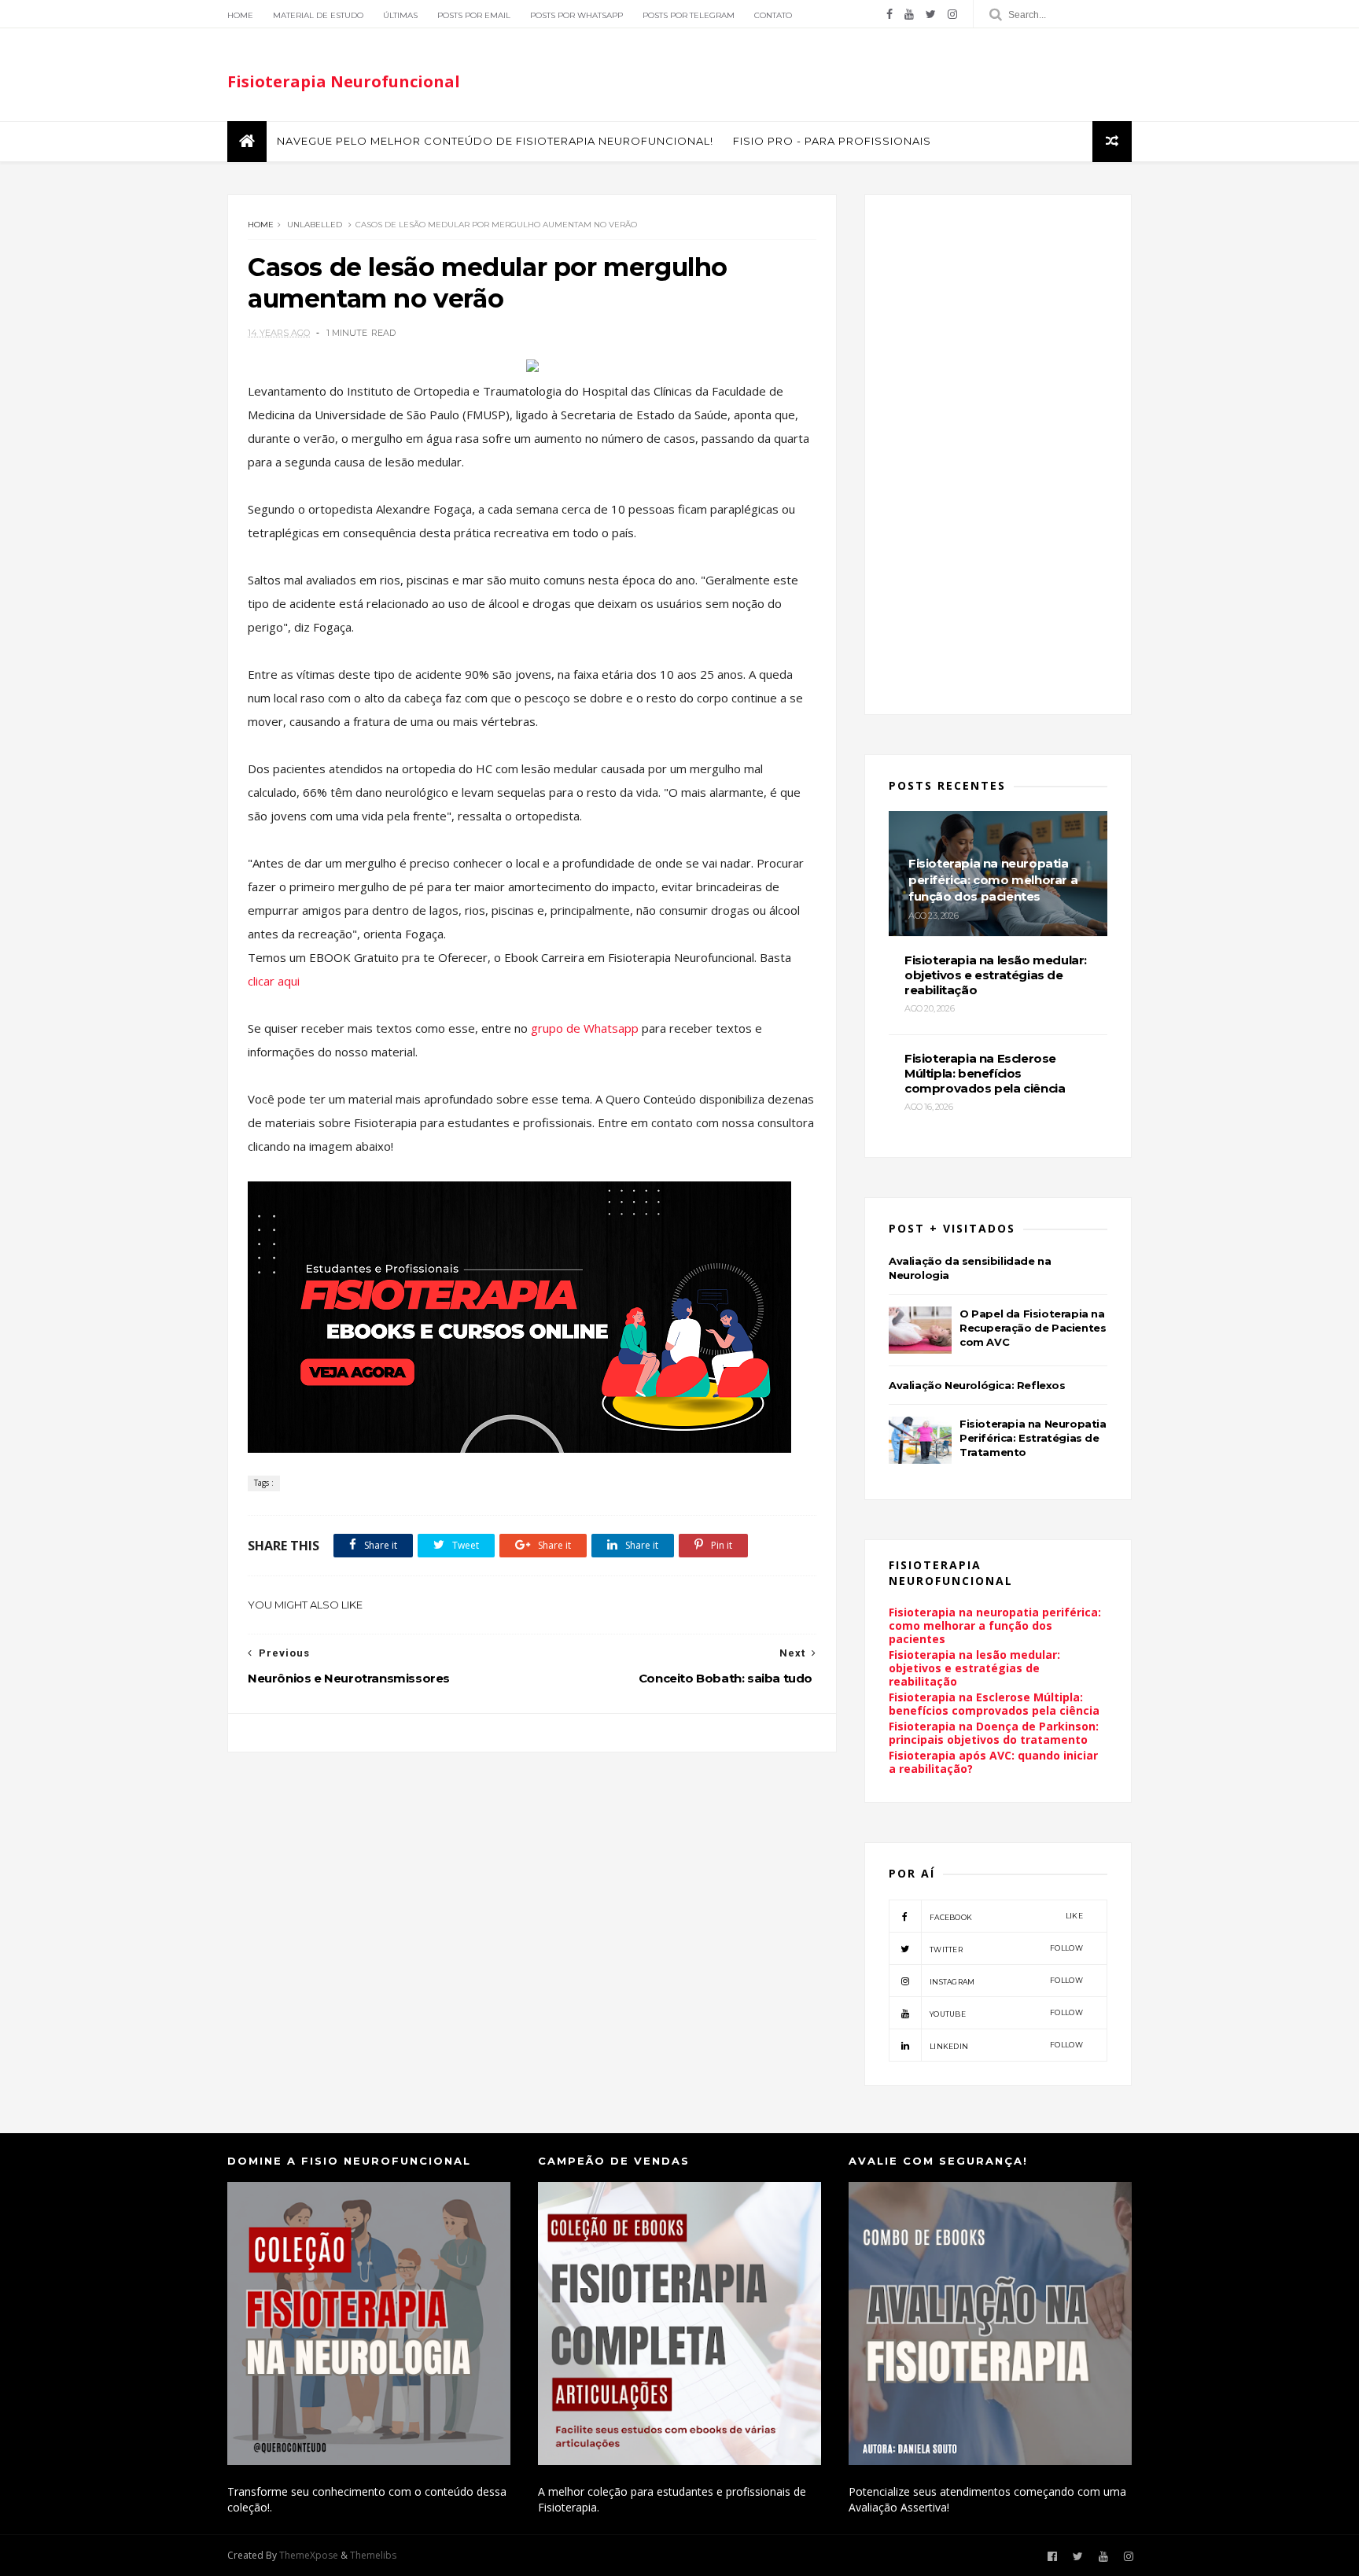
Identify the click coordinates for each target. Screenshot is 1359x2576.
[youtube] (909, 14)
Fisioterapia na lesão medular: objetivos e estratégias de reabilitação (974, 1668)
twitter (1006, 1949)
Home (240, 15)
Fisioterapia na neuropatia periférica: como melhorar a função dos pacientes (995, 1625)
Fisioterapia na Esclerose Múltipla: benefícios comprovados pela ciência (994, 1704)
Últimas (400, 15)
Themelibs (373, 2555)
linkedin (1006, 2045)
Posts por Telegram (689, 15)
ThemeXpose (309, 2555)
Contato (773, 15)
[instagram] (952, 14)
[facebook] (889, 14)
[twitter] (931, 14)
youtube (1006, 2013)
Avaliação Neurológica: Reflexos (977, 1385)
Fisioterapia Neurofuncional (344, 81)
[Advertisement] (532, 1885)
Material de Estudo (318, 15)
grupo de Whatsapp (586, 1028)
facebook (1006, 1916)
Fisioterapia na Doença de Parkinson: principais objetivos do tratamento (994, 1733)
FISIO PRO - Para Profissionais (832, 141)
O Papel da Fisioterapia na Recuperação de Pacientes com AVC (1033, 1328)
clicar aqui (274, 981)
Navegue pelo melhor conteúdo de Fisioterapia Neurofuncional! (495, 141)
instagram (1006, 1981)
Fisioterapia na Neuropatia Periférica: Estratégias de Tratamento (1033, 1438)
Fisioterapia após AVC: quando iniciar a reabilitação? (993, 1762)
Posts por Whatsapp (576, 15)
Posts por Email (474, 15)
